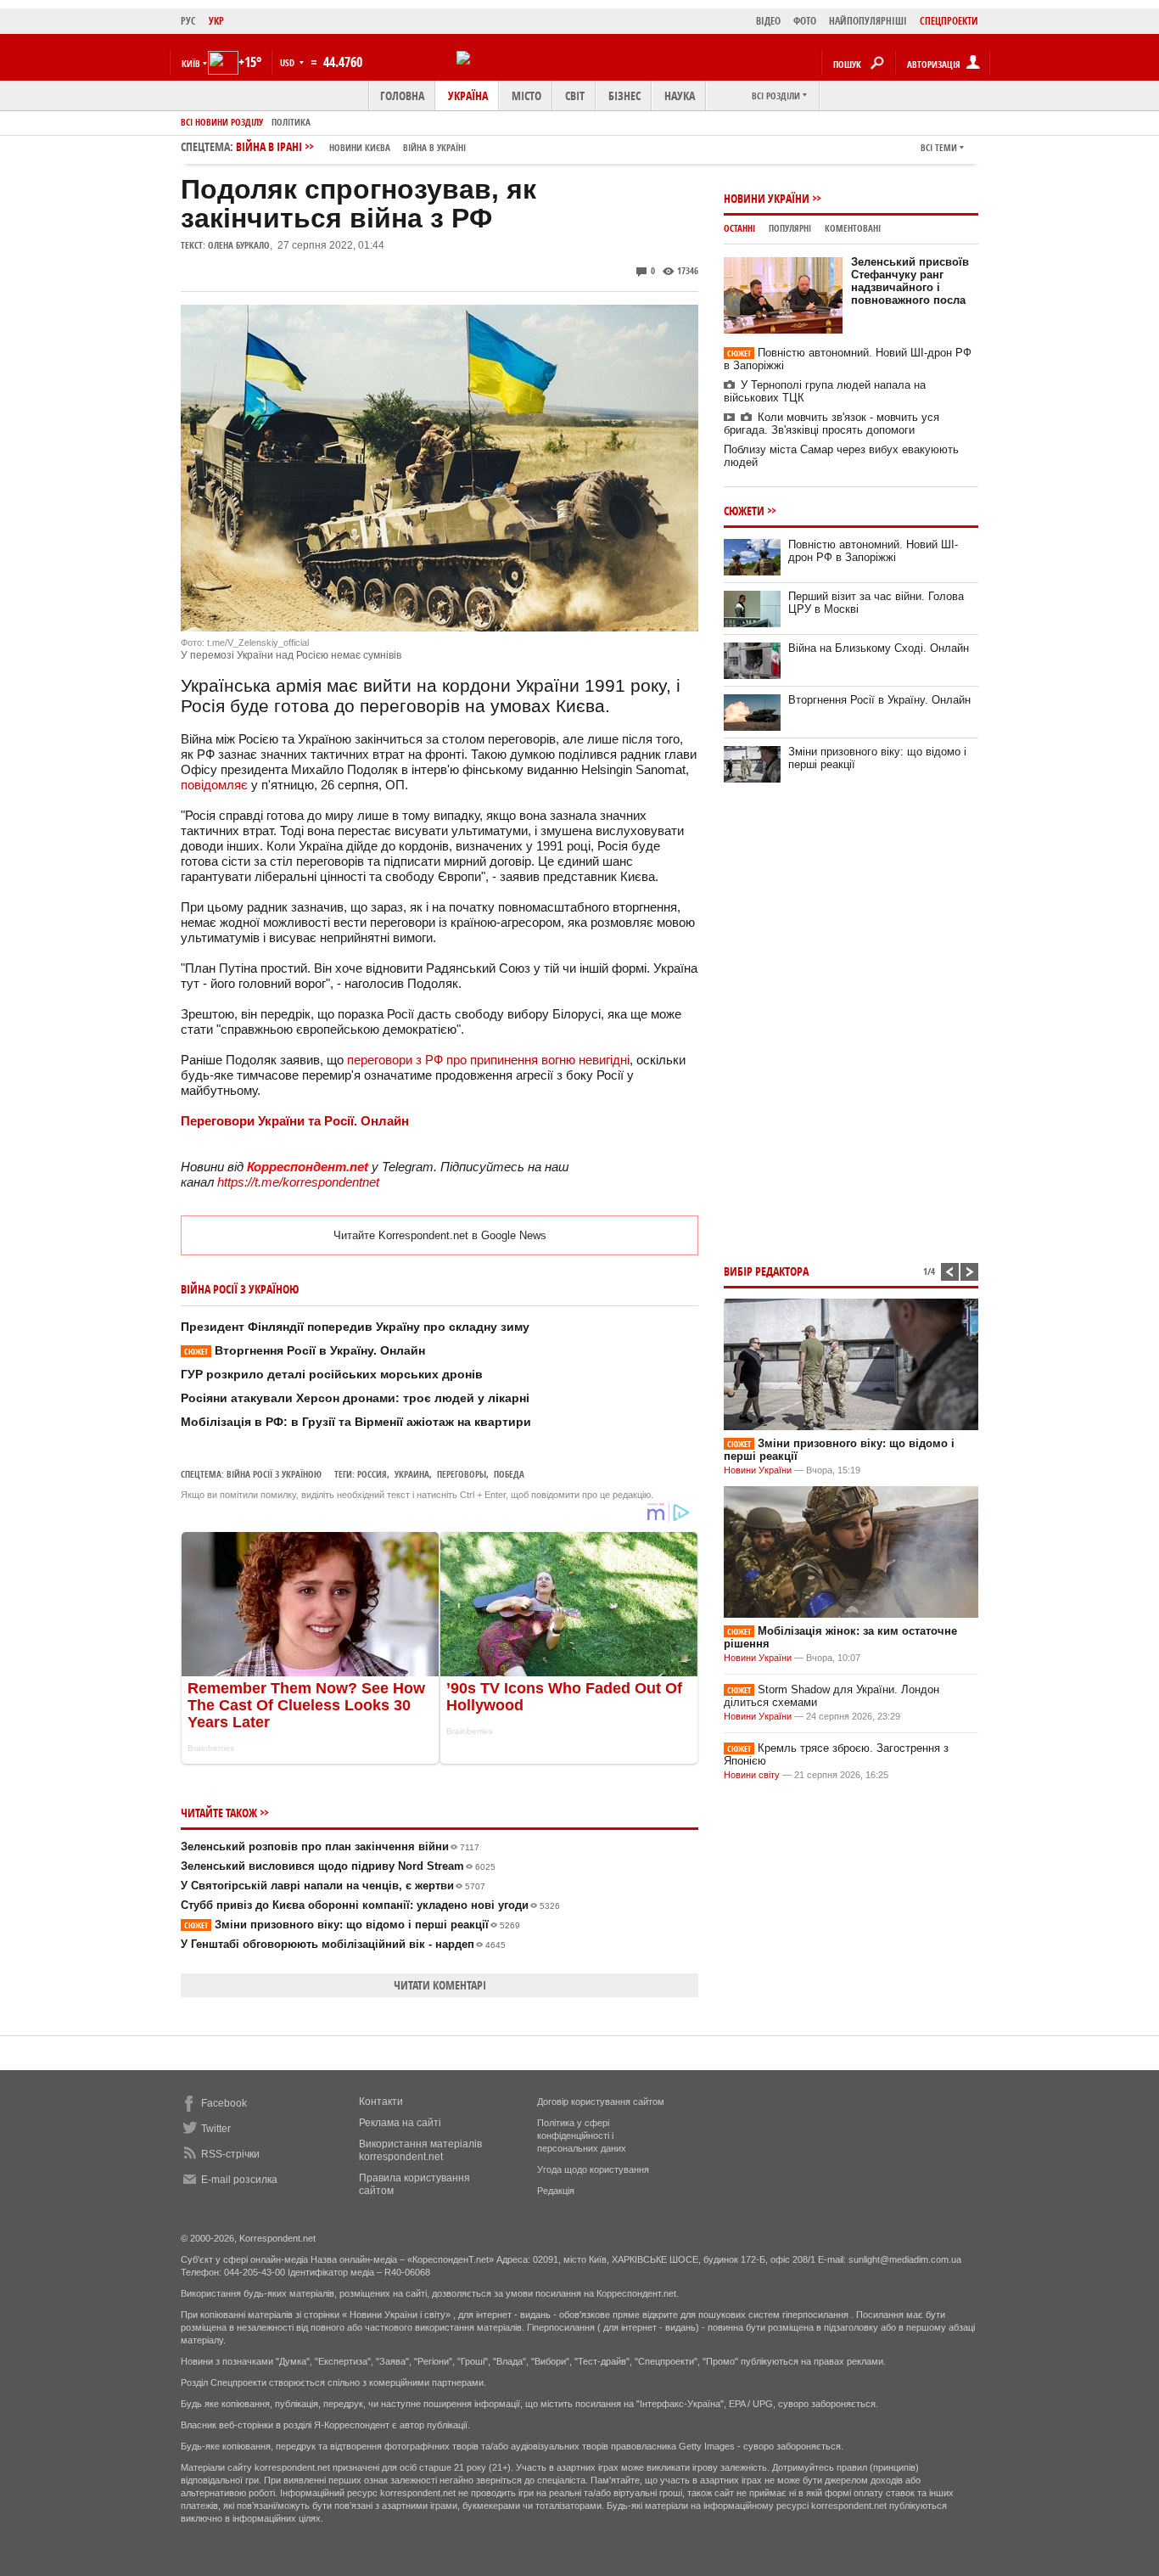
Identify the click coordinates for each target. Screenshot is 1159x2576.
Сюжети (744, 511)
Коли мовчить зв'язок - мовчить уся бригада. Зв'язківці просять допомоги (831, 424)
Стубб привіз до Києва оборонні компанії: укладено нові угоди (370, 1905)
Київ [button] (191, 63)
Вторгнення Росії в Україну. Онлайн (305, 1350)
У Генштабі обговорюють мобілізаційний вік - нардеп (343, 1944)
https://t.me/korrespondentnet (298, 1182)
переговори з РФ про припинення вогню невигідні (488, 1060)
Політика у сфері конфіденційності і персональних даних (582, 2135)
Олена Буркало (239, 245)
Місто (526, 95)
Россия (372, 1474)
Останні (739, 228)
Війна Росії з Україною (274, 1474)
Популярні (790, 228)
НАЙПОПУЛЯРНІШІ (868, 21)
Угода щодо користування (593, 2169)
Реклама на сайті (400, 2123)
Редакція (556, 2191)
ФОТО (805, 21)
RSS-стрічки (230, 2154)
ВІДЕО (768, 21)
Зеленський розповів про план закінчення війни (330, 1846)
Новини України (767, 198)
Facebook (224, 2103)
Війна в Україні (434, 147)
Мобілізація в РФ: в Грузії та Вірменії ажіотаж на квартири (356, 1422)
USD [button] (288, 62)
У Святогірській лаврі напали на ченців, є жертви (333, 1886)
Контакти (381, 2102)
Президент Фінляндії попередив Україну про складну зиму (355, 1327)
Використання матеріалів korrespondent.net (420, 2150)
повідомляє (214, 785)
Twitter (216, 2129)
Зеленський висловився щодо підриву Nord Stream (338, 1866)
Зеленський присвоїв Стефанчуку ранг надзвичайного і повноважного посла (910, 281)
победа (509, 1474)
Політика (291, 122)
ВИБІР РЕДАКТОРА (766, 1271)
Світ (575, 95)
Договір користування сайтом (601, 2102)
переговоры (462, 1474)
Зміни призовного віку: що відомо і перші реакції (352, 1925)
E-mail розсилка (239, 2180)
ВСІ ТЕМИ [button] (939, 147)
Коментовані (853, 228)
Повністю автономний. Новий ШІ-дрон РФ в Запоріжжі (873, 551)
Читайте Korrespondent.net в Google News (440, 1235)
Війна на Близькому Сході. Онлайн (879, 648)
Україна (468, 95)
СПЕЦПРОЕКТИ (949, 21)
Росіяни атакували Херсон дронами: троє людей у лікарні (355, 1398)
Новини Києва (360, 147)
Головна (402, 95)
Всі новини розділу (222, 122)
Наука (680, 95)
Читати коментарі (440, 1985)
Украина (412, 1474)
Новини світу (752, 1775)
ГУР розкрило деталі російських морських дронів (332, 1374)
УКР (216, 21)
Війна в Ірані (351, 146)
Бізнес (624, 95)
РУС (188, 21)
